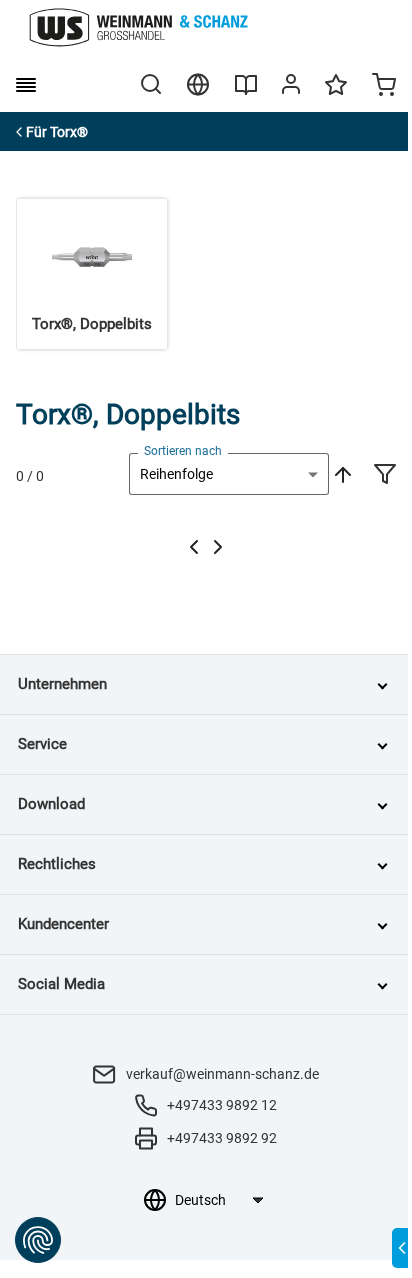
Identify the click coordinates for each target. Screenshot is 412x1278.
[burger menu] (26, 85)
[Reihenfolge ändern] (341, 474)
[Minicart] (384, 87)
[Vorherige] (194, 547)
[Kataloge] (246, 92)
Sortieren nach (183, 451)
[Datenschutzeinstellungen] (38, 1240)
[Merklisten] (336, 94)
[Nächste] (218, 547)
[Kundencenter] (291, 88)
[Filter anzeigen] (385, 476)
